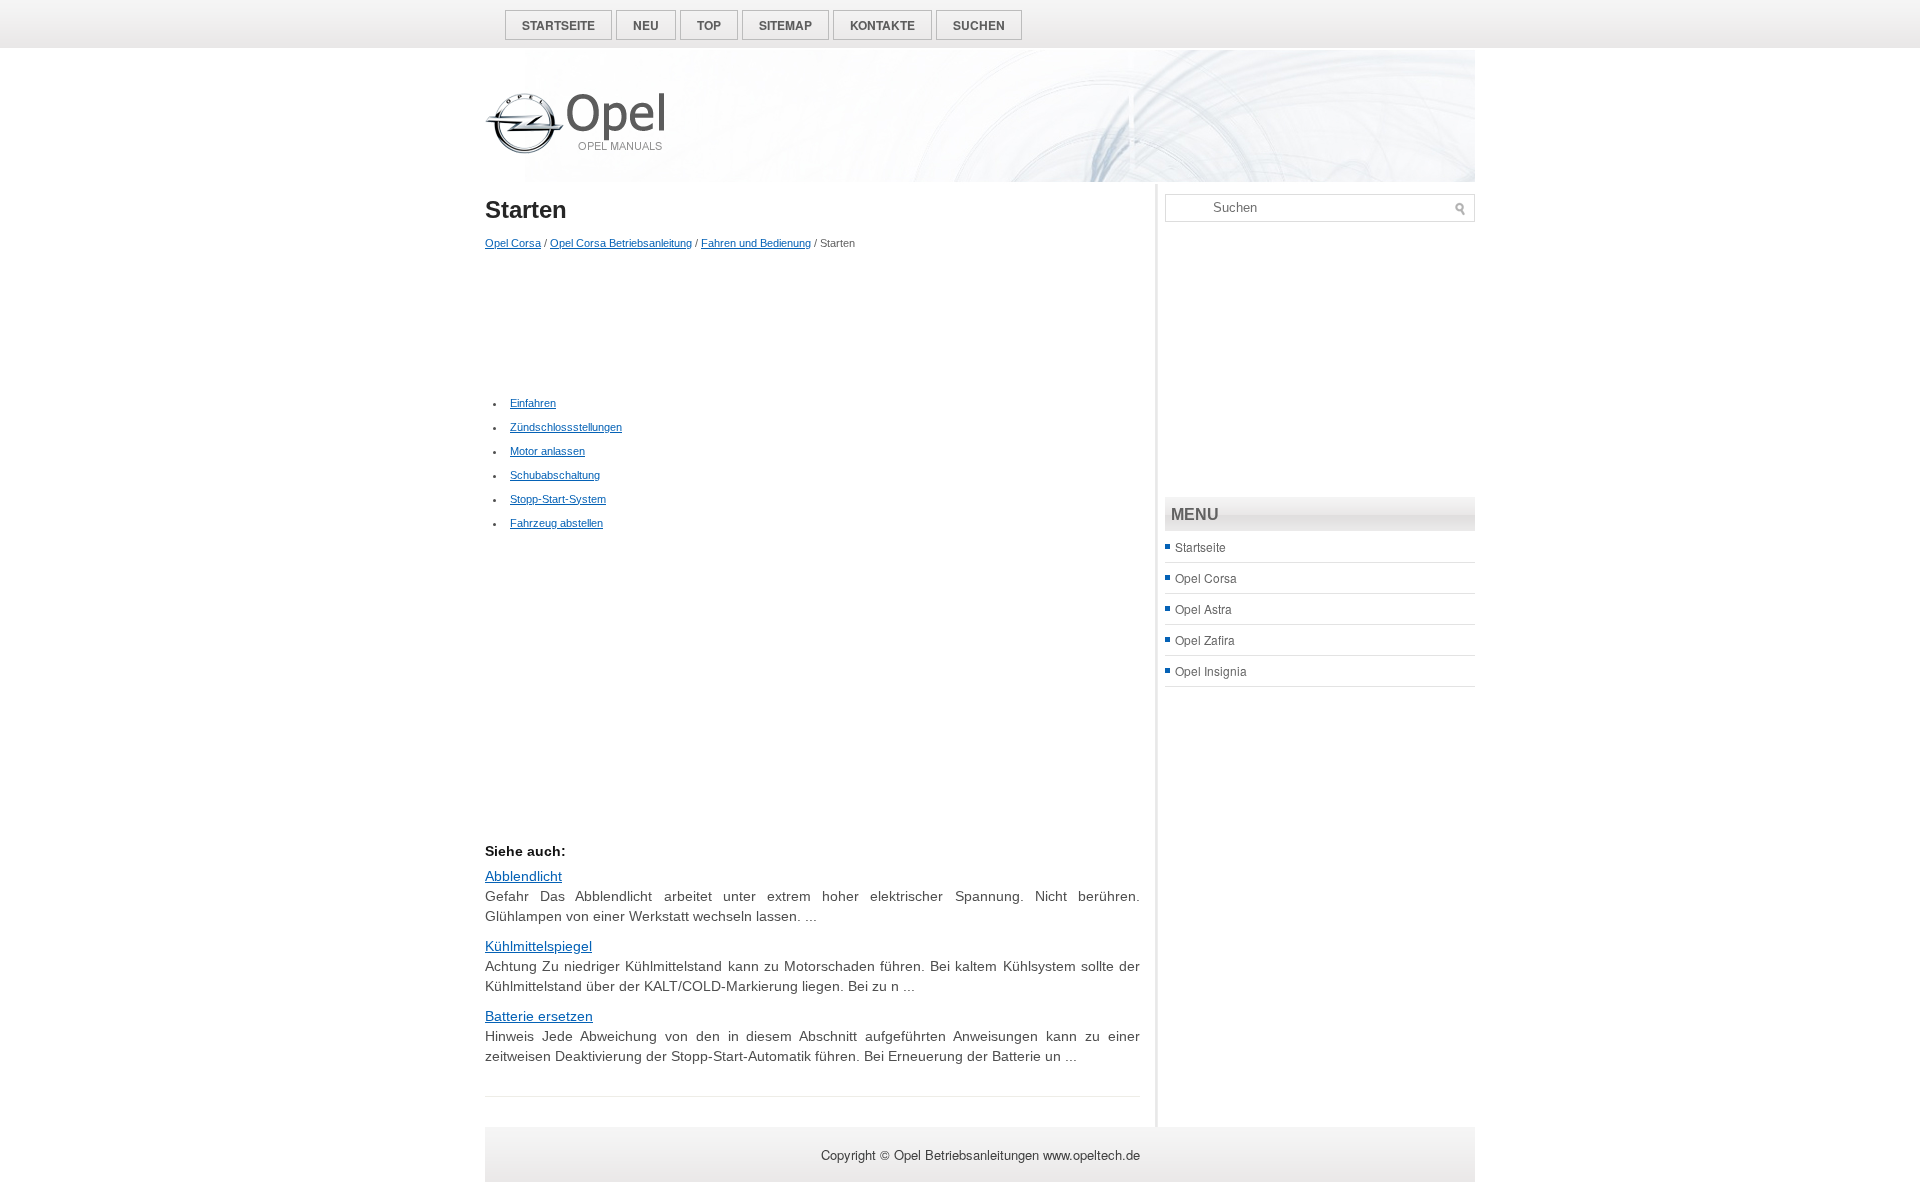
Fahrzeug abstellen (556, 523)
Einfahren (533, 403)
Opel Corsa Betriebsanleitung (621, 243)
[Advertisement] (812, 321)
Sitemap (785, 25)
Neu (646, 25)
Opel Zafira (1205, 639)
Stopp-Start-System (558, 499)
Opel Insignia (1211, 670)
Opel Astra (1203, 608)
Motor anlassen (547, 451)
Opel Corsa (513, 243)
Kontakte (882, 25)
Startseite (558, 25)
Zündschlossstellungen (566, 427)
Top (709, 25)
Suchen (979, 25)
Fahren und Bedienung (756, 243)
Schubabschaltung (555, 475)
